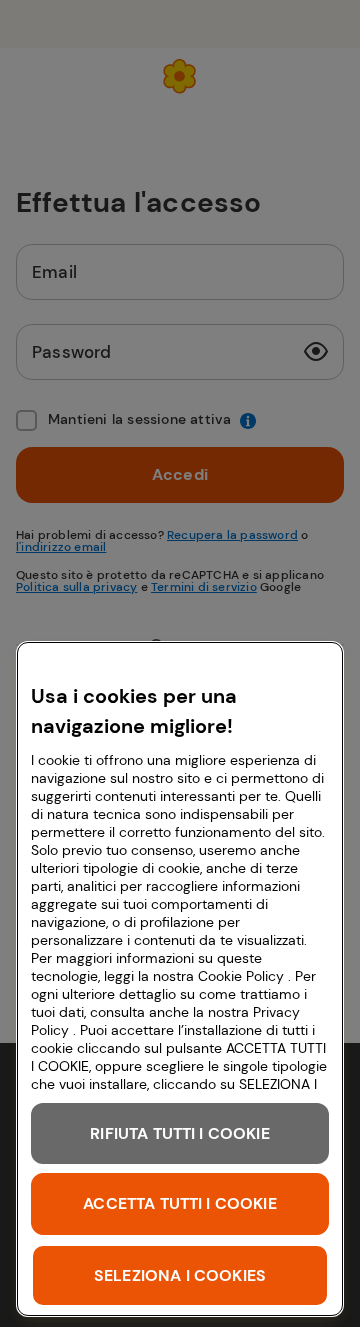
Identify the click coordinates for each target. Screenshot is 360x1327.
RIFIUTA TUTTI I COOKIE (180, 1133)
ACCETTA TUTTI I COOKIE (180, 1203)
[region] (180, 979)
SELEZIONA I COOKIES (180, 1275)
